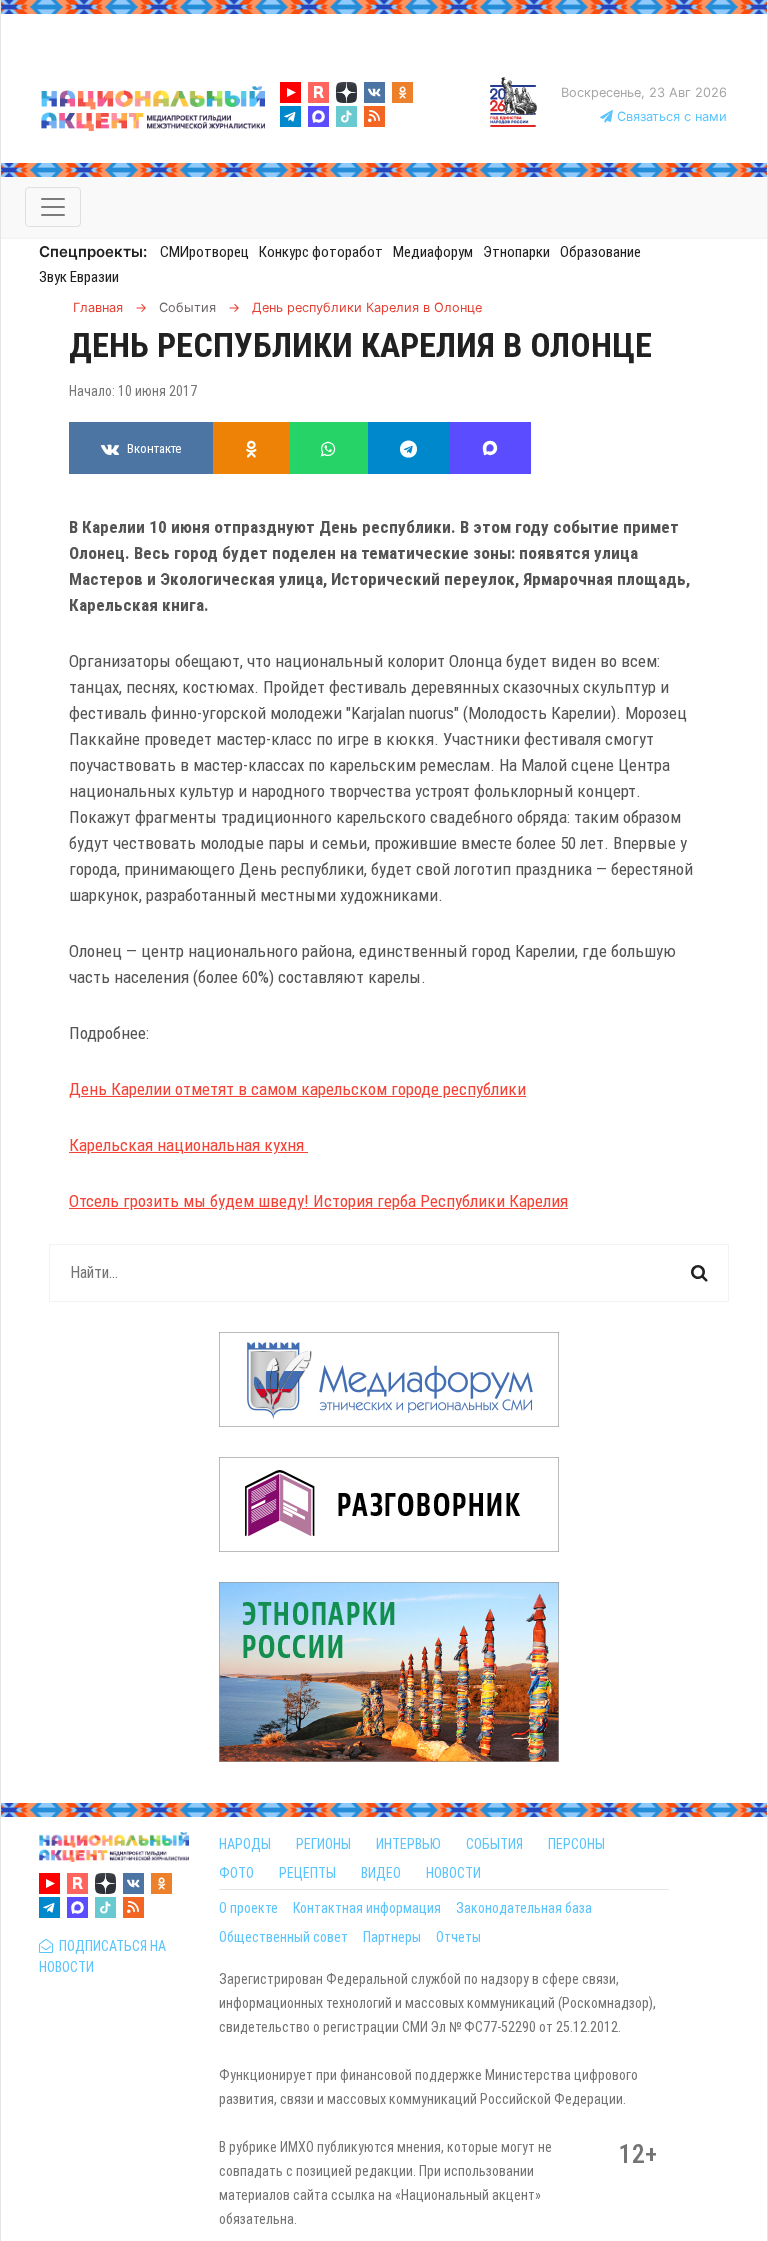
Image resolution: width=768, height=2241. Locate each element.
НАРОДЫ (245, 1844)
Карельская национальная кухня (188, 1145)
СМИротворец (204, 252)
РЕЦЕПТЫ (307, 1873)
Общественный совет (283, 1937)
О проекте (248, 1908)
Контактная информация (367, 1908)
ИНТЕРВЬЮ (408, 1844)
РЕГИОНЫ (323, 1844)
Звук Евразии (79, 277)
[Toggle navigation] (53, 207)
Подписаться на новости (102, 1956)
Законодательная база (524, 1908)
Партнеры (392, 1937)
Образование (600, 252)
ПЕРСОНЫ (576, 1844)
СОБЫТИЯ (494, 1844)
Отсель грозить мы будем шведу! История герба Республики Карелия (318, 1201)
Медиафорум (433, 252)
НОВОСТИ (453, 1873)
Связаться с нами (670, 116)
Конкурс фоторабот (321, 252)
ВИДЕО (381, 1873)
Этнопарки (516, 252)
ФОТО (236, 1873)
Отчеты (458, 1937)
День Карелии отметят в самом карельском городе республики (297, 1089)
